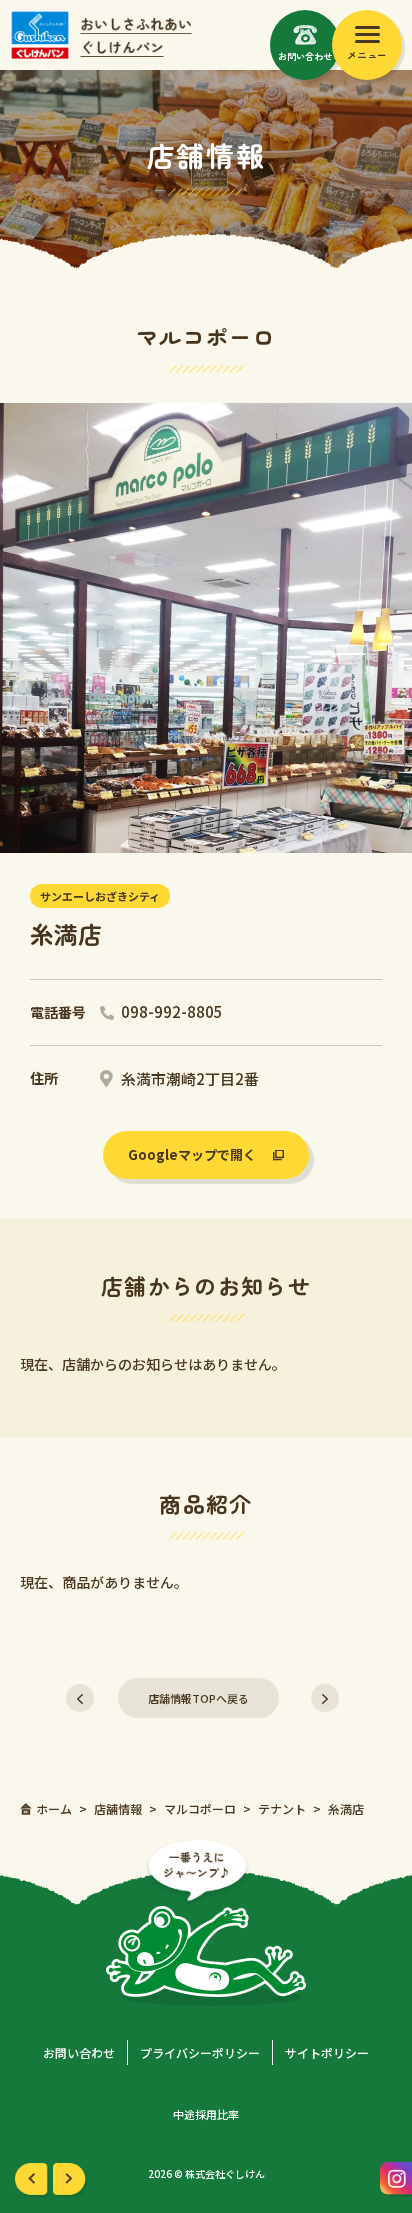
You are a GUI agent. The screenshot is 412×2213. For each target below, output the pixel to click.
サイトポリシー (327, 2052)
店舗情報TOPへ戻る (198, 1698)
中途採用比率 (206, 2114)
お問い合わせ (79, 2052)
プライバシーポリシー (200, 2052)
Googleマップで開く (192, 1154)
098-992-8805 (172, 1011)
